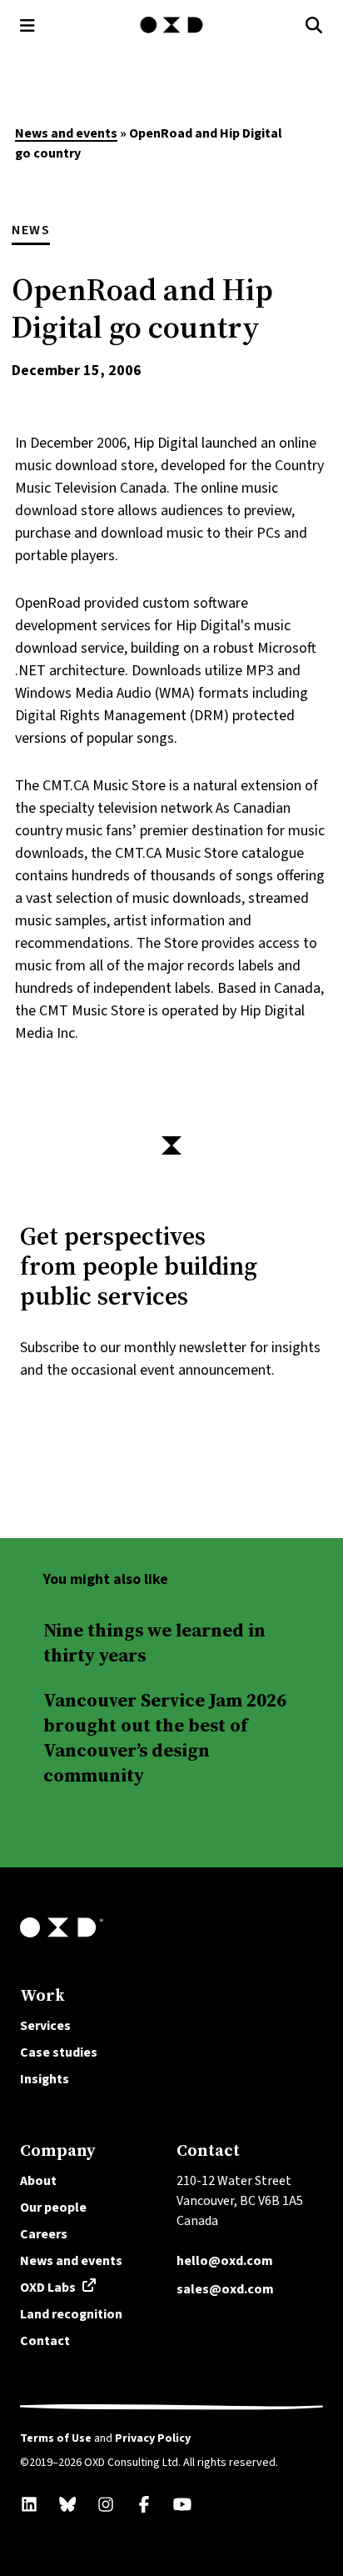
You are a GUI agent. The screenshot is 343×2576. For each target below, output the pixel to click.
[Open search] (314, 25)
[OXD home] (171, 25)
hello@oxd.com (225, 2260)
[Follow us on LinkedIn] (29, 2504)
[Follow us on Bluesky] (67, 2504)
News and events (66, 133)
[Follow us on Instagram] (106, 2504)
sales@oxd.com (225, 2289)
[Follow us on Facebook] (144, 2504)
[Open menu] (27, 25)
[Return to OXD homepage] (171, 1927)
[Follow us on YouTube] (182, 2504)
